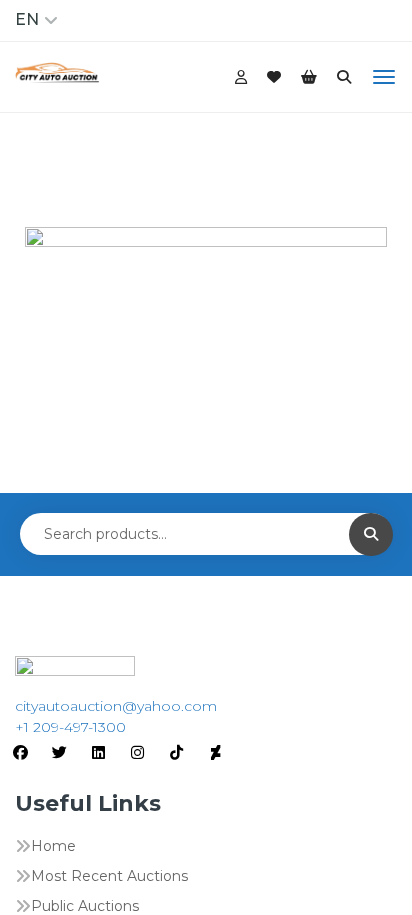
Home (53, 846)
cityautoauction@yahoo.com (116, 706)
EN (27, 19)
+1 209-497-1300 (70, 727)
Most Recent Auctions (109, 876)
